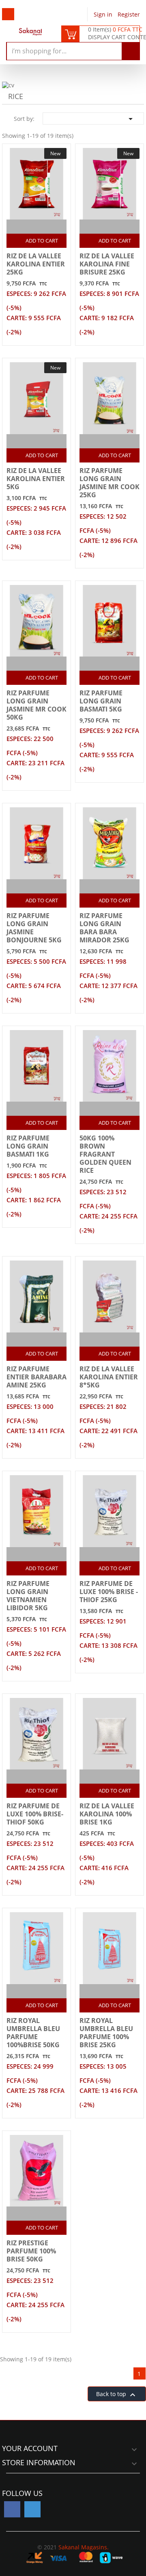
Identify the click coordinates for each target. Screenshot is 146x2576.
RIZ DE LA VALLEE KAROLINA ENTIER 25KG (36, 264)
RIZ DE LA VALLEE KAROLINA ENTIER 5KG (36, 479)
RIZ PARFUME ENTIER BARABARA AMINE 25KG (36, 1377)
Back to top (117, 2395)
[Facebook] (12, 2509)
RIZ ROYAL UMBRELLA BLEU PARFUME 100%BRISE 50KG (33, 2033)
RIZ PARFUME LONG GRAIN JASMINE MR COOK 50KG (36, 705)
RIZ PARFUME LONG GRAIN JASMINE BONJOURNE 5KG (34, 928)
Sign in (104, 14)
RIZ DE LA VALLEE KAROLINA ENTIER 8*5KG (109, 1377)
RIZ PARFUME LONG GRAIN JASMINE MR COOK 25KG (109, 483)
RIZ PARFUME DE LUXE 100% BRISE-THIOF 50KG (35, 1814)
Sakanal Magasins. (84, 2547)
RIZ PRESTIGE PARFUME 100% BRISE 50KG (31, 2251)
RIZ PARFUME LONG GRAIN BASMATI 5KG (101, 701)
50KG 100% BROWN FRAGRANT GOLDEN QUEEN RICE (105, 1154)
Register (129, 14)
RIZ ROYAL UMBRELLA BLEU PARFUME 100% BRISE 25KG (106, 2033)
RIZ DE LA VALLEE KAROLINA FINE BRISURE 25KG (107, 264)
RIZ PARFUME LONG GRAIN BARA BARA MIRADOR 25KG (104, 928)
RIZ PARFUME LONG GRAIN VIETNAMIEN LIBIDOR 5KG (28, 1596)
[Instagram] (32, 2509)
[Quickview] (45, 227)
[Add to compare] (29, 227)
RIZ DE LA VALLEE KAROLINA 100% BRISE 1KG (107, 1814)
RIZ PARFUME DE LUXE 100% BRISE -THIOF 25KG (109, 1592)
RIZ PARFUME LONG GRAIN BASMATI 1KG (28, 1146)
